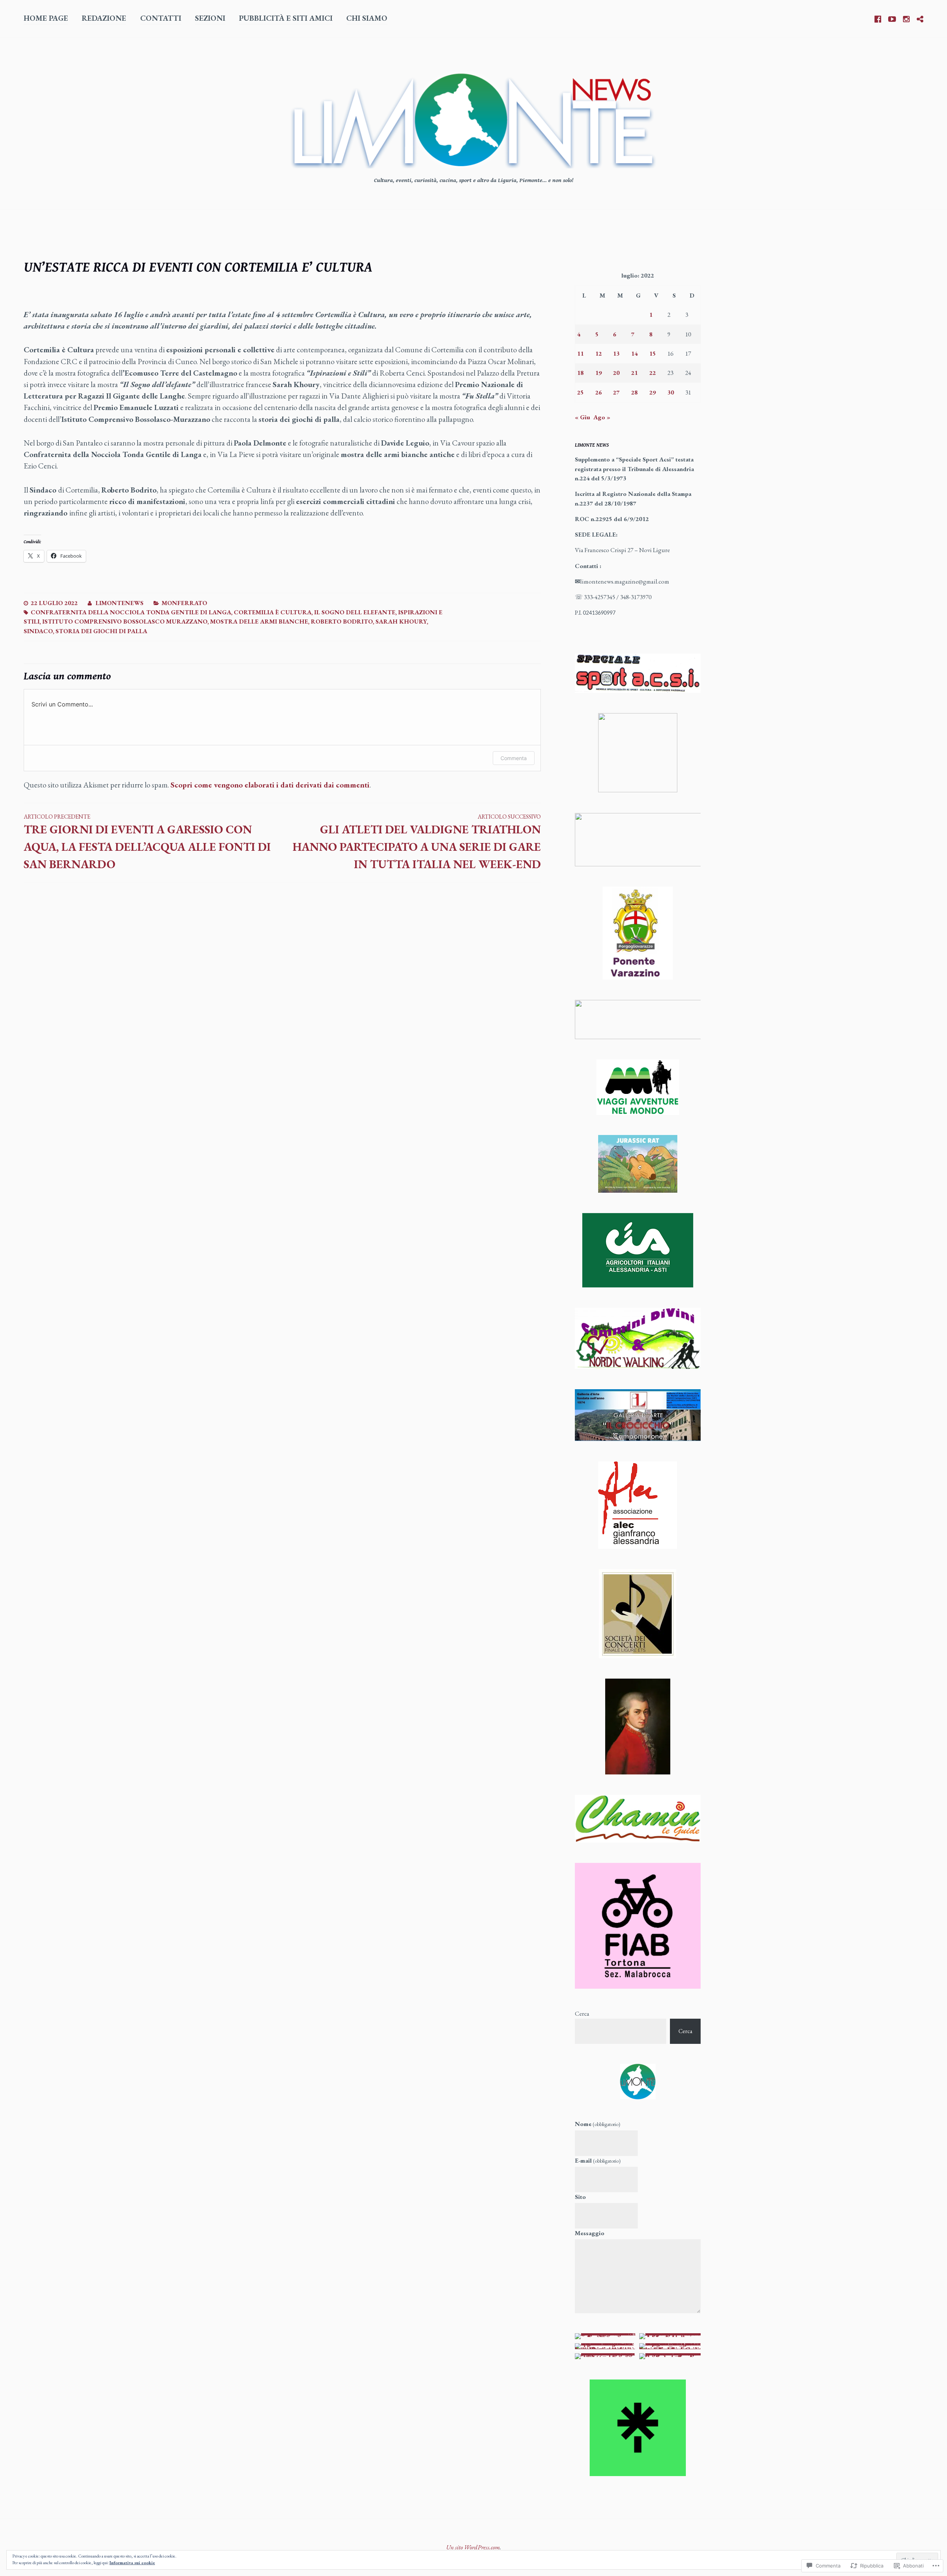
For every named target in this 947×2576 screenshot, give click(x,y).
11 (580, 353)
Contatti (161, 18)
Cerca (582, 2014)
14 (634, 353)
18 (580, 373)
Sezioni (210, 18)
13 (616, 353)
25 (580, 392)
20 (616, 373)
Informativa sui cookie (132, 2563)
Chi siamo (367, 18)
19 (599, 373)
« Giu (582, 417)
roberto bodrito (342, 621)
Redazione (104, 18)
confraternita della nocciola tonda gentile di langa (131, 612)
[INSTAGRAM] (906, 18)
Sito (580, 2197)
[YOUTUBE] (892, 18)
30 (671, 392)
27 (616, 392)
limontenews (119, 603)
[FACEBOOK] (878, 18)
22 (653, 373)
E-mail (598, 2160)
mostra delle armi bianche (259, 621)
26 (599, 392)
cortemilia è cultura (273, 612)
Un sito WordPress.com (473, 2547)
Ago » (602, 417)
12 (599, 353)
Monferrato (184, 603)
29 (653, 392)
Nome (598, 2124)
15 (653, 353)
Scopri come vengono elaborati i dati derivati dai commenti (270, 785)
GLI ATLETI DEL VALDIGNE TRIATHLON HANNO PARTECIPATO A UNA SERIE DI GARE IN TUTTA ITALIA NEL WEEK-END (417, 842)
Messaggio (590, 2233)
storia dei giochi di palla (101, 631)
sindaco (38, 631)
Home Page (46, 18)
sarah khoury (401, 621)
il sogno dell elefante (355, 612)
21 (634, 373)
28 (634, 392)
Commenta (514, 758)
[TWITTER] (920, 18)
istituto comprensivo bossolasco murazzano (125, 621)
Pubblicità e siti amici (286, 18)
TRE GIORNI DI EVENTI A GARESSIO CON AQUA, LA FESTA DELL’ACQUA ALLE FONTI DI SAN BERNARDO (147, 842)
